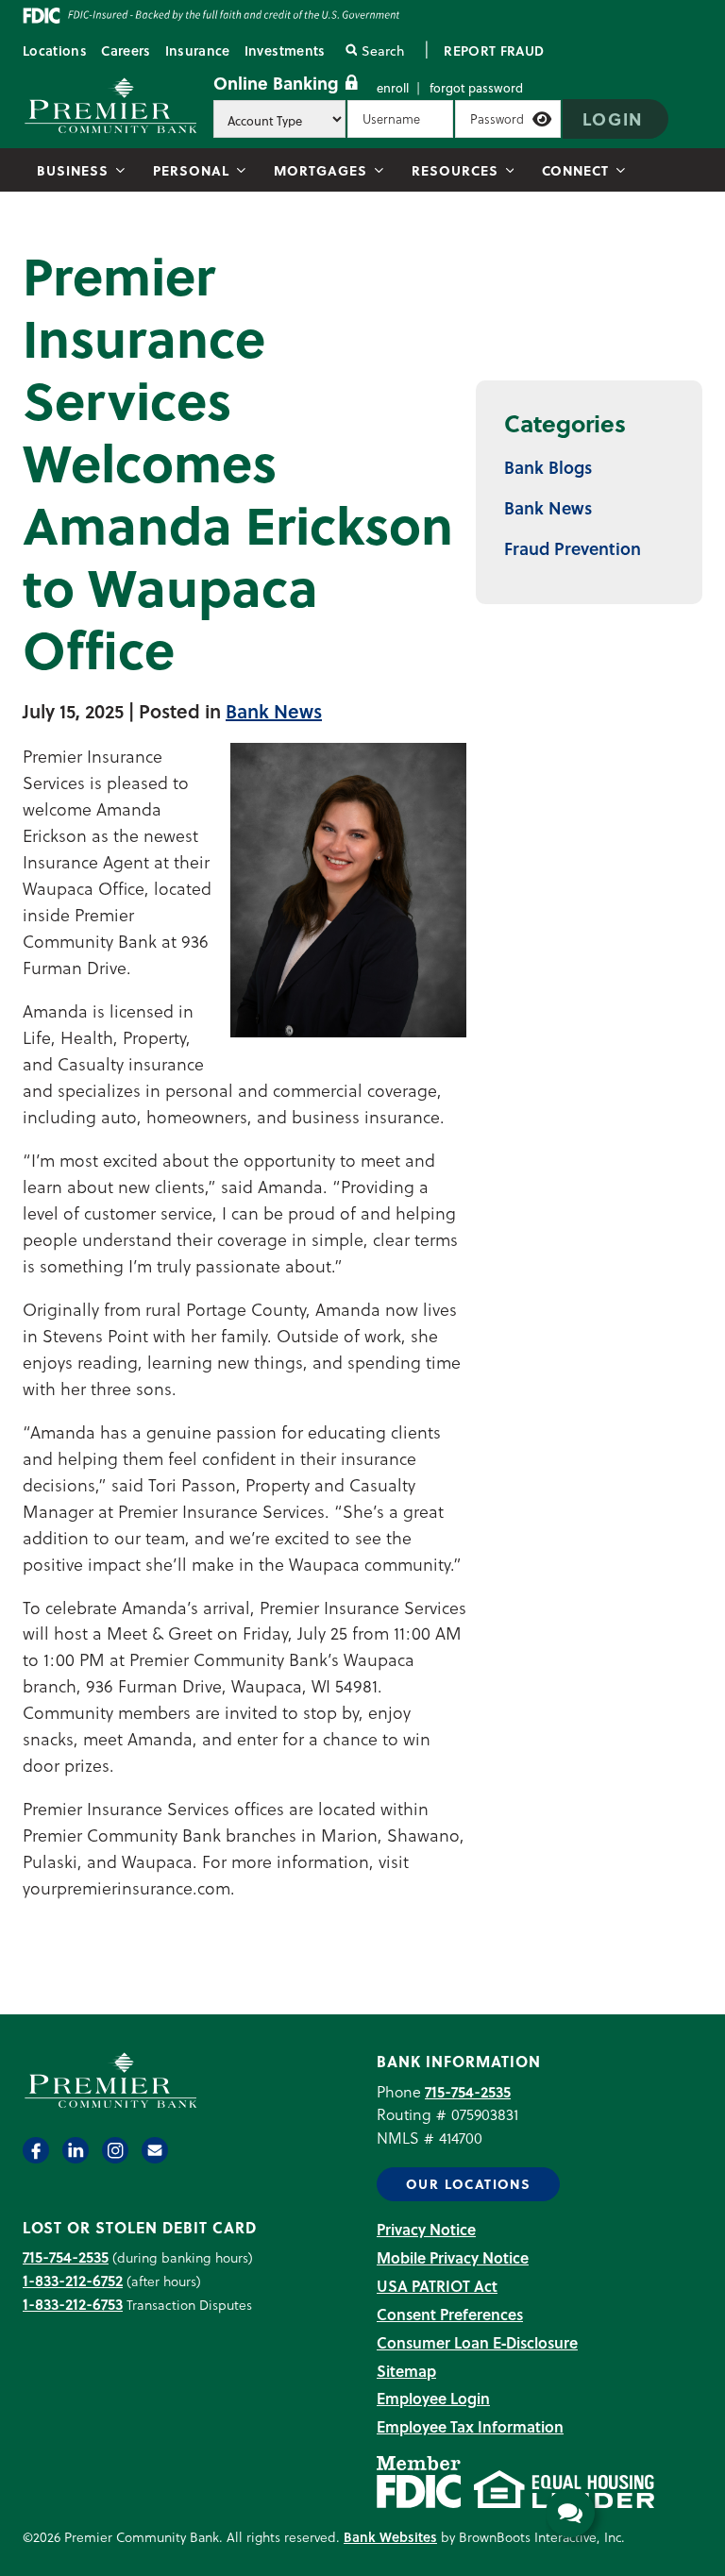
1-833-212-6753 (73, 2304)
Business (73, 170)
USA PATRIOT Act (437, 2286)
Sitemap (406, 2371)
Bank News (274, 711)
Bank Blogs (548, 467)
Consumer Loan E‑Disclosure (477, 2342)
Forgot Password (476, 87)
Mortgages (320, 170)
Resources (455, 170)
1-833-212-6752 (73, 2280)
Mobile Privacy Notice (453, 2257)
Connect (575, 170)
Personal (191, 170)
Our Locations (468, 2184)
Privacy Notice (426, 2229)
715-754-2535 (468, 2091)
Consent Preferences (450, 2314)
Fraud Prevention (573, 548)
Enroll (393, 87)
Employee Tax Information (470, 2426)
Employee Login (433, 2398)
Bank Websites (390, 2537)
